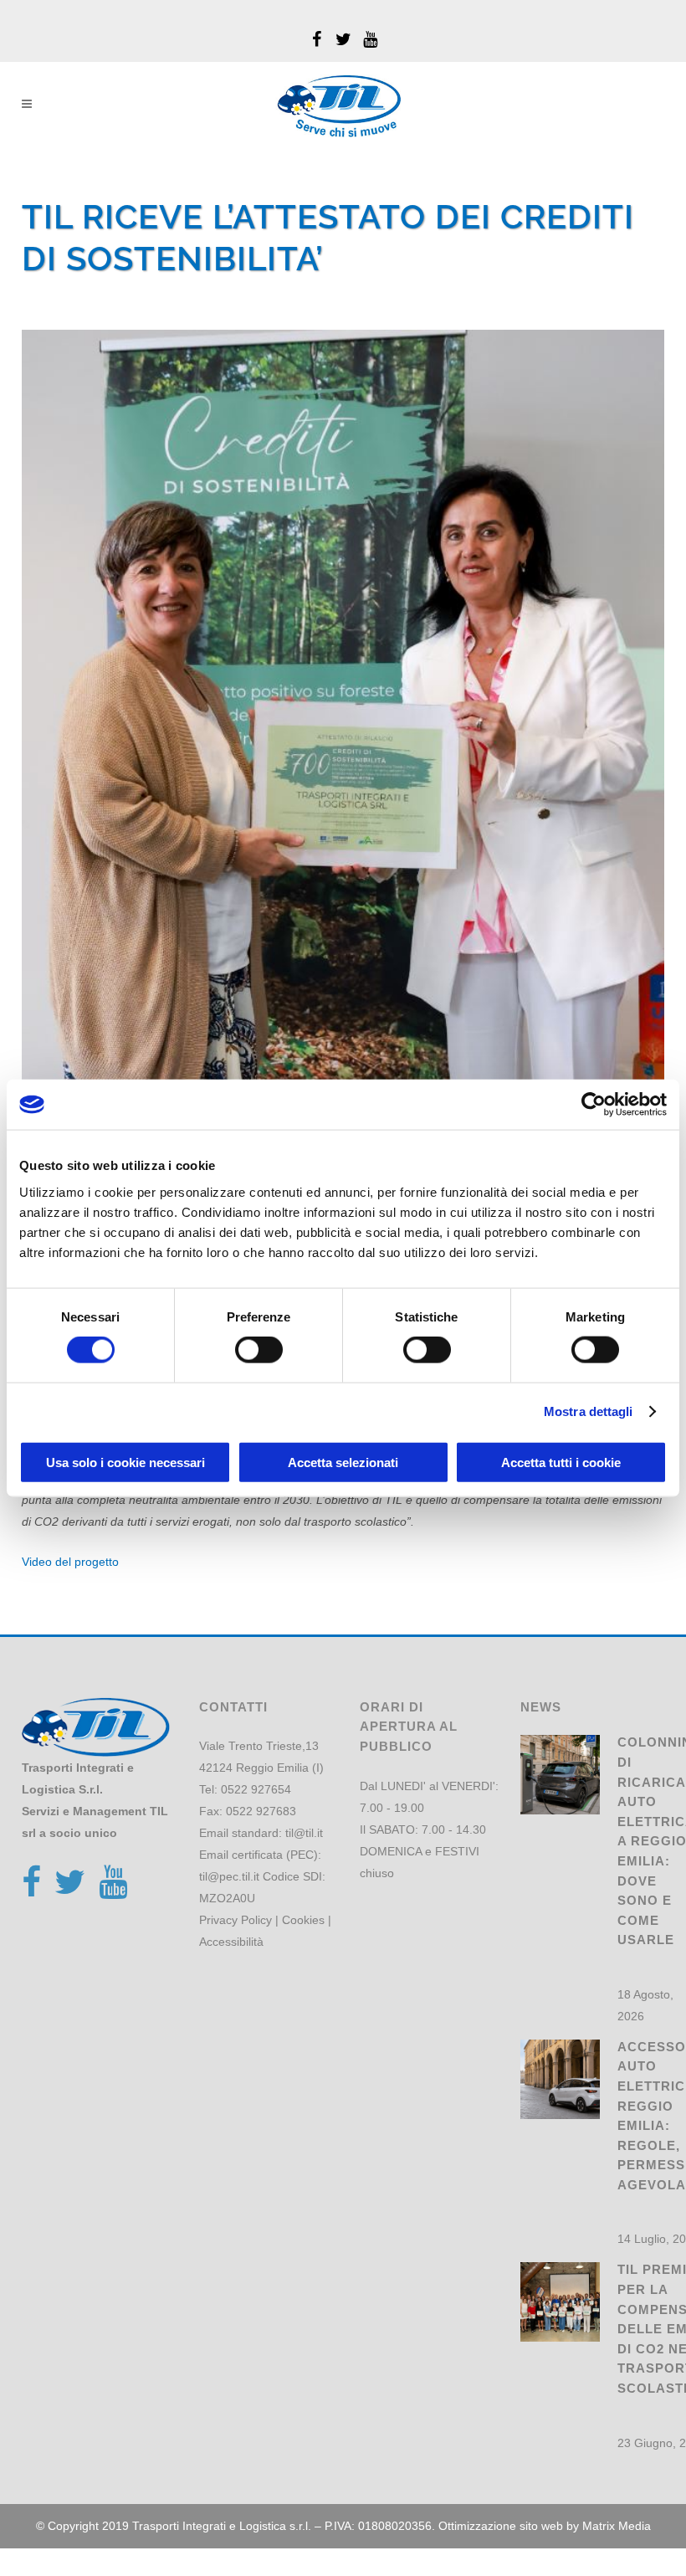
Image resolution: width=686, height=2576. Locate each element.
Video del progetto (70, 1562)
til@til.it (304, 1833)
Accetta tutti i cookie (561, 1462)
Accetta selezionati (343, 1462)
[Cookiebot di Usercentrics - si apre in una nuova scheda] (594, 1105)
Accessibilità (231, 1942)
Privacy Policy (235, 1920)
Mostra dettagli (589, 1411)
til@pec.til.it (229, 1876)
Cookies (303, 1920)
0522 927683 (261, 1811)
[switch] (259, 1350)
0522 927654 (256, 1789)
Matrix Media (617, 2526)
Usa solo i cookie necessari (125, 1462)
